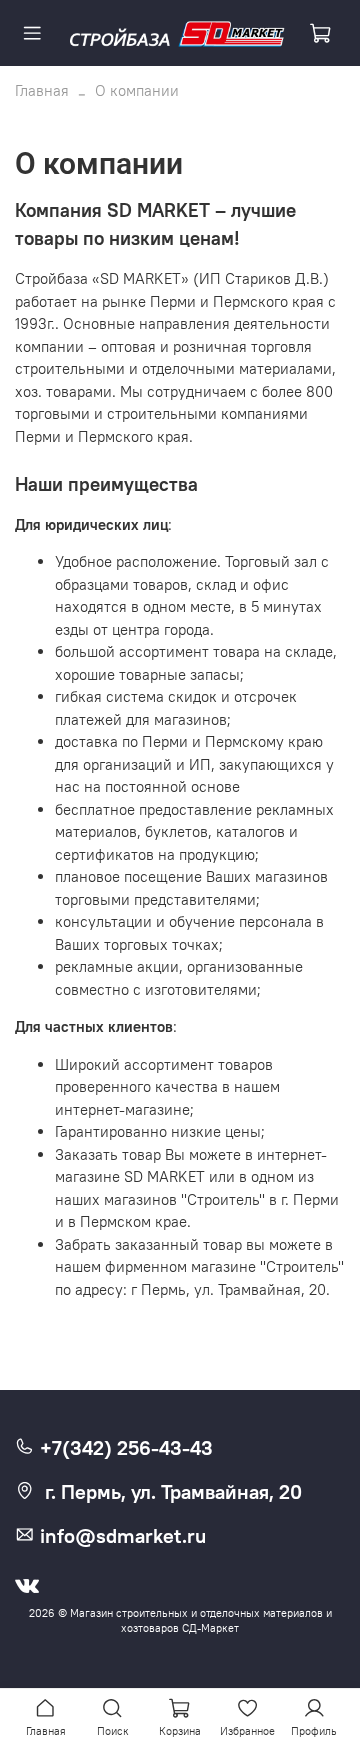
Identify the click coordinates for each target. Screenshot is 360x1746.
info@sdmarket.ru (120, 1536)
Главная (42, 90)
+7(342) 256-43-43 (124, 1448)
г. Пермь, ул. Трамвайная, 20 (173, 1492)
